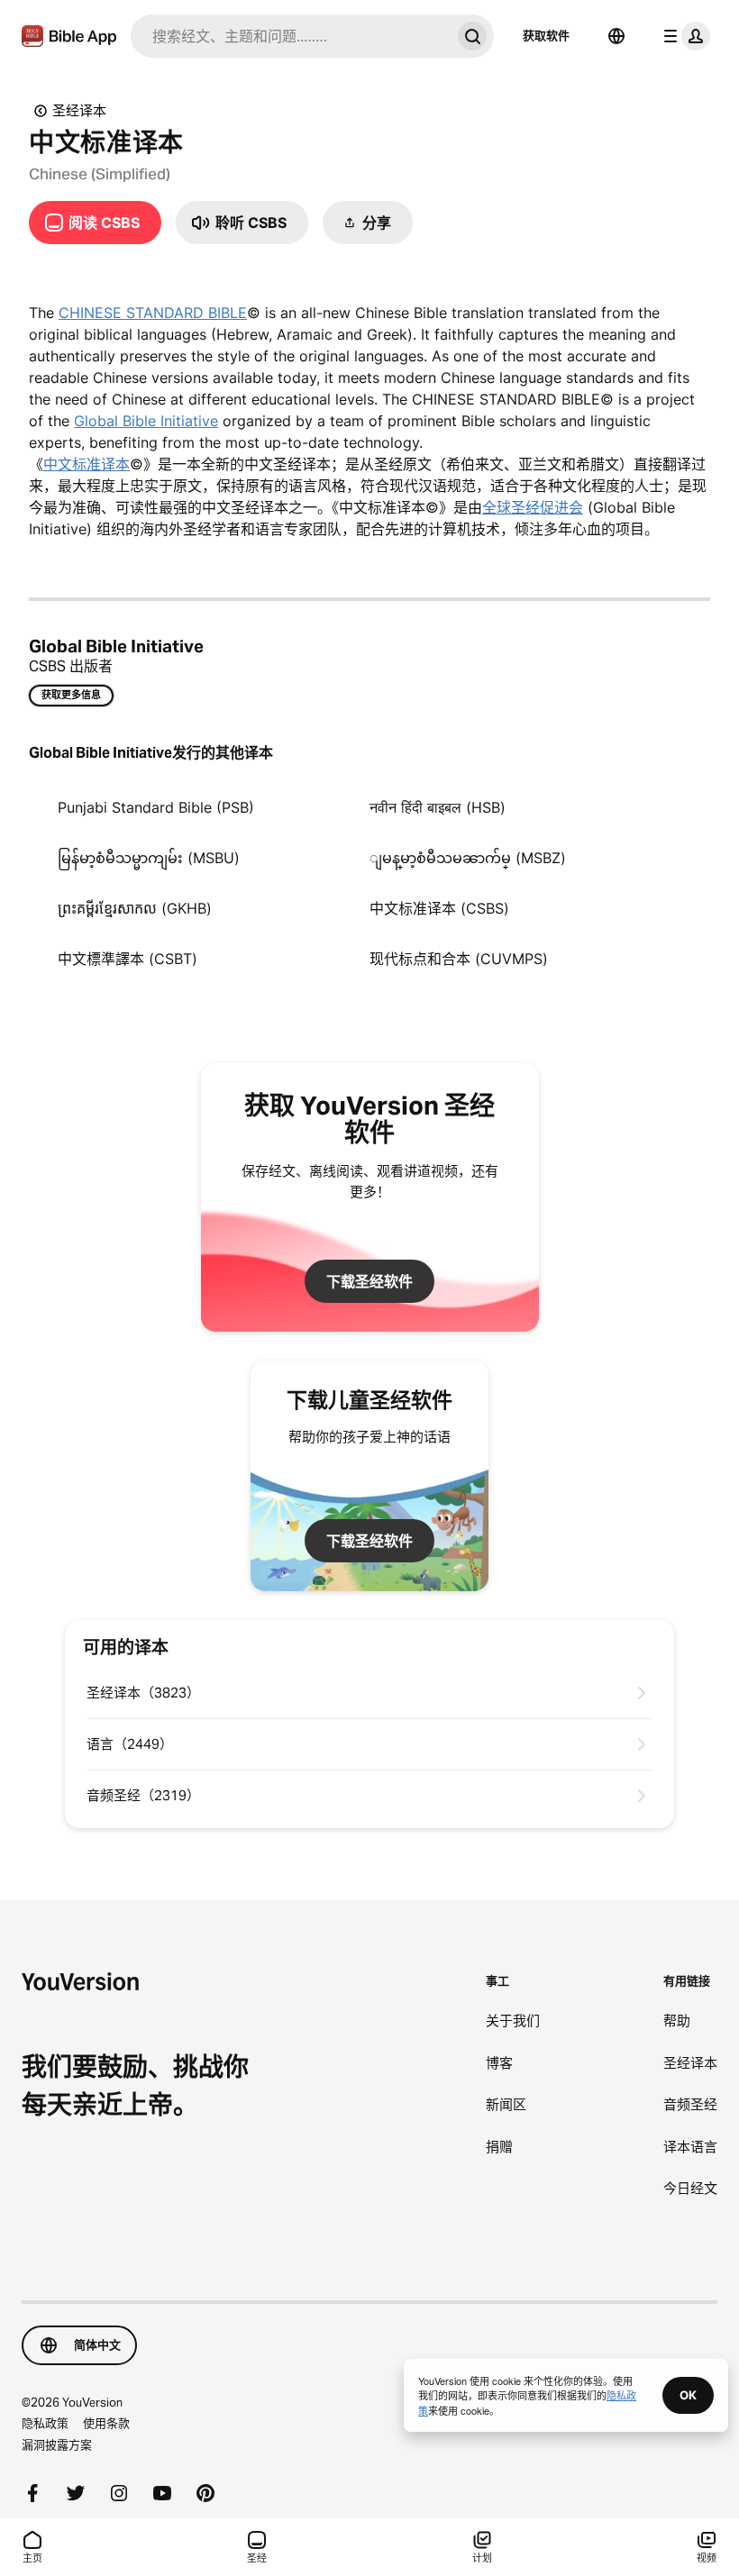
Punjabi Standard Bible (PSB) (156, 807)
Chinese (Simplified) (100, 174)
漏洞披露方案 (57, 2444)
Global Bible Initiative (146, 421)
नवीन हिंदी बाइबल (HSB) (438, 807)
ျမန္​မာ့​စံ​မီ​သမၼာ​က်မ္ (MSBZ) (468, 858)
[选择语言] (616, 36)
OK (688, 2395)
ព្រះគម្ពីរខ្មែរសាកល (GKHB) (135, 908)
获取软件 (546, 35)
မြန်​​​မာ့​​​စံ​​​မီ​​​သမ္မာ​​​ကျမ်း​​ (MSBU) (149, 858)
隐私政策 (45, 2423)
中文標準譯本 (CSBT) (128, 959)
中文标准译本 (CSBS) (439, 908)
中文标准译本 (87, 464)
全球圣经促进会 (533, 507)
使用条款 (106, 2423)
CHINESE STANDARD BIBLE (153, 313)
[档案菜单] (683, 36)
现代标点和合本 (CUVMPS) (459, 959)
